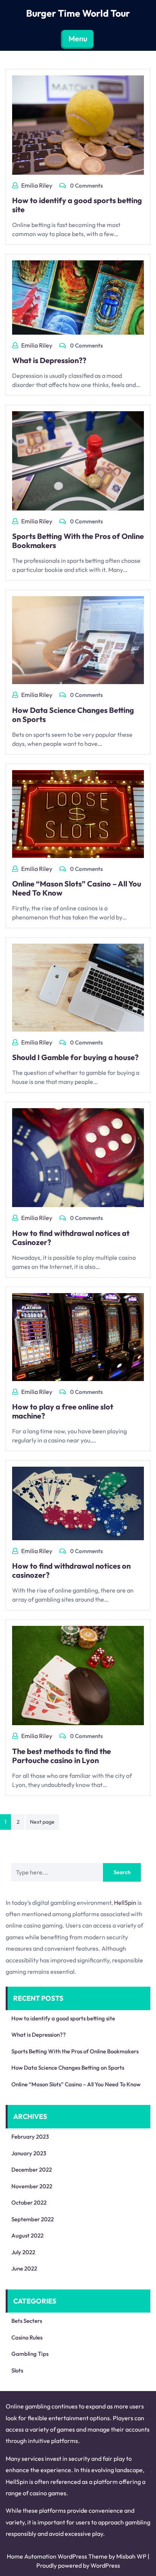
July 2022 (23, 2252)
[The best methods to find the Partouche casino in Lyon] (78, 1675)
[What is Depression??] (78, 297)
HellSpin (125, 1903)
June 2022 (24, 2268)
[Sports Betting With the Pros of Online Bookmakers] (78, 460)
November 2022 (32, 2186)
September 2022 (33, 2219)
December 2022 (32, 2170)
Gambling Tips (30, 2354)
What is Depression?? (49, 360)
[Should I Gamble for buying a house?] (78, 987)
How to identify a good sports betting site (77, 205)
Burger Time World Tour (78, 13)
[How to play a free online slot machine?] (78, 1336)
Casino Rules (27, 2337)
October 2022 (29, 2203)
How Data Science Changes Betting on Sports (73, 715)
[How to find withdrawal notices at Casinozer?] (78, 1157)
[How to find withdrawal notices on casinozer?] (78, 1503)
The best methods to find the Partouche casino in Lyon (62, 1756)
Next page (42, 1822)
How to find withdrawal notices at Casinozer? (71, 1238)
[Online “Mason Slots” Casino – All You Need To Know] (78, 813)
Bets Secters (27, 2321)
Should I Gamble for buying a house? (75, 1057)
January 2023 (29, 2153)
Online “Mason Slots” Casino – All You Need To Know (77, 888)
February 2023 (30, 2137)
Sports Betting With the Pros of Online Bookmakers (78, 541)
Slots (17, 2370)
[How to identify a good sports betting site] (78, 124)
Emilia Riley (37, 185)
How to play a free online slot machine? (63, 1411)
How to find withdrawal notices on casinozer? (71, 1570)
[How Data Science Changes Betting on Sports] (78, 639)
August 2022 (27, 2235)
